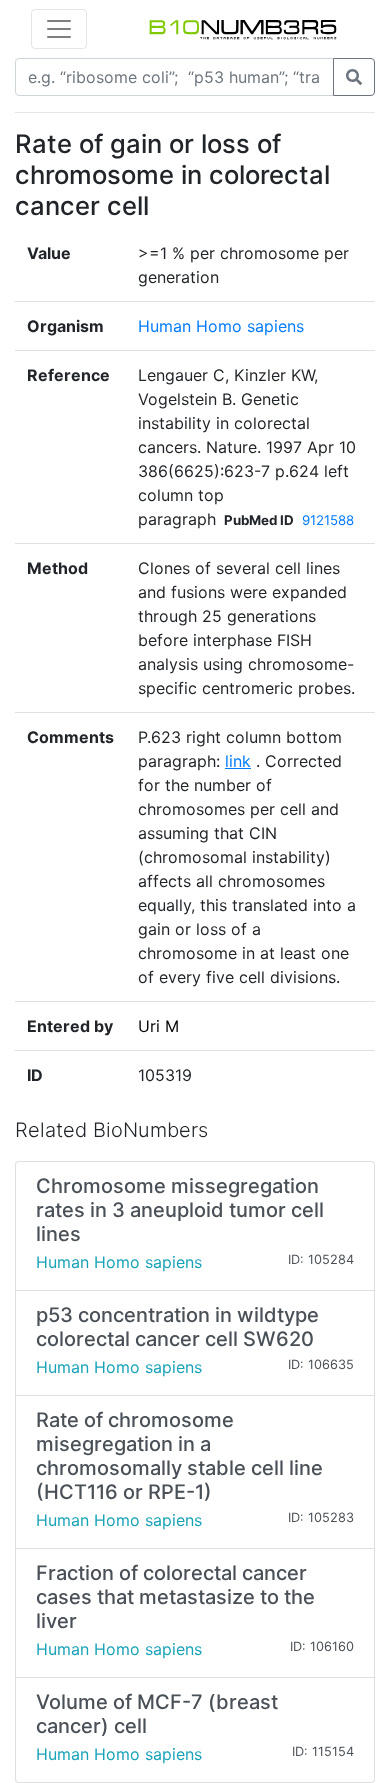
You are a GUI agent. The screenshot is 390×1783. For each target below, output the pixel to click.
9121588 (328, 520)
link (238, 761)
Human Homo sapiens (221, 326)
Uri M (158, 1026)
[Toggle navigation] (59, 29)
